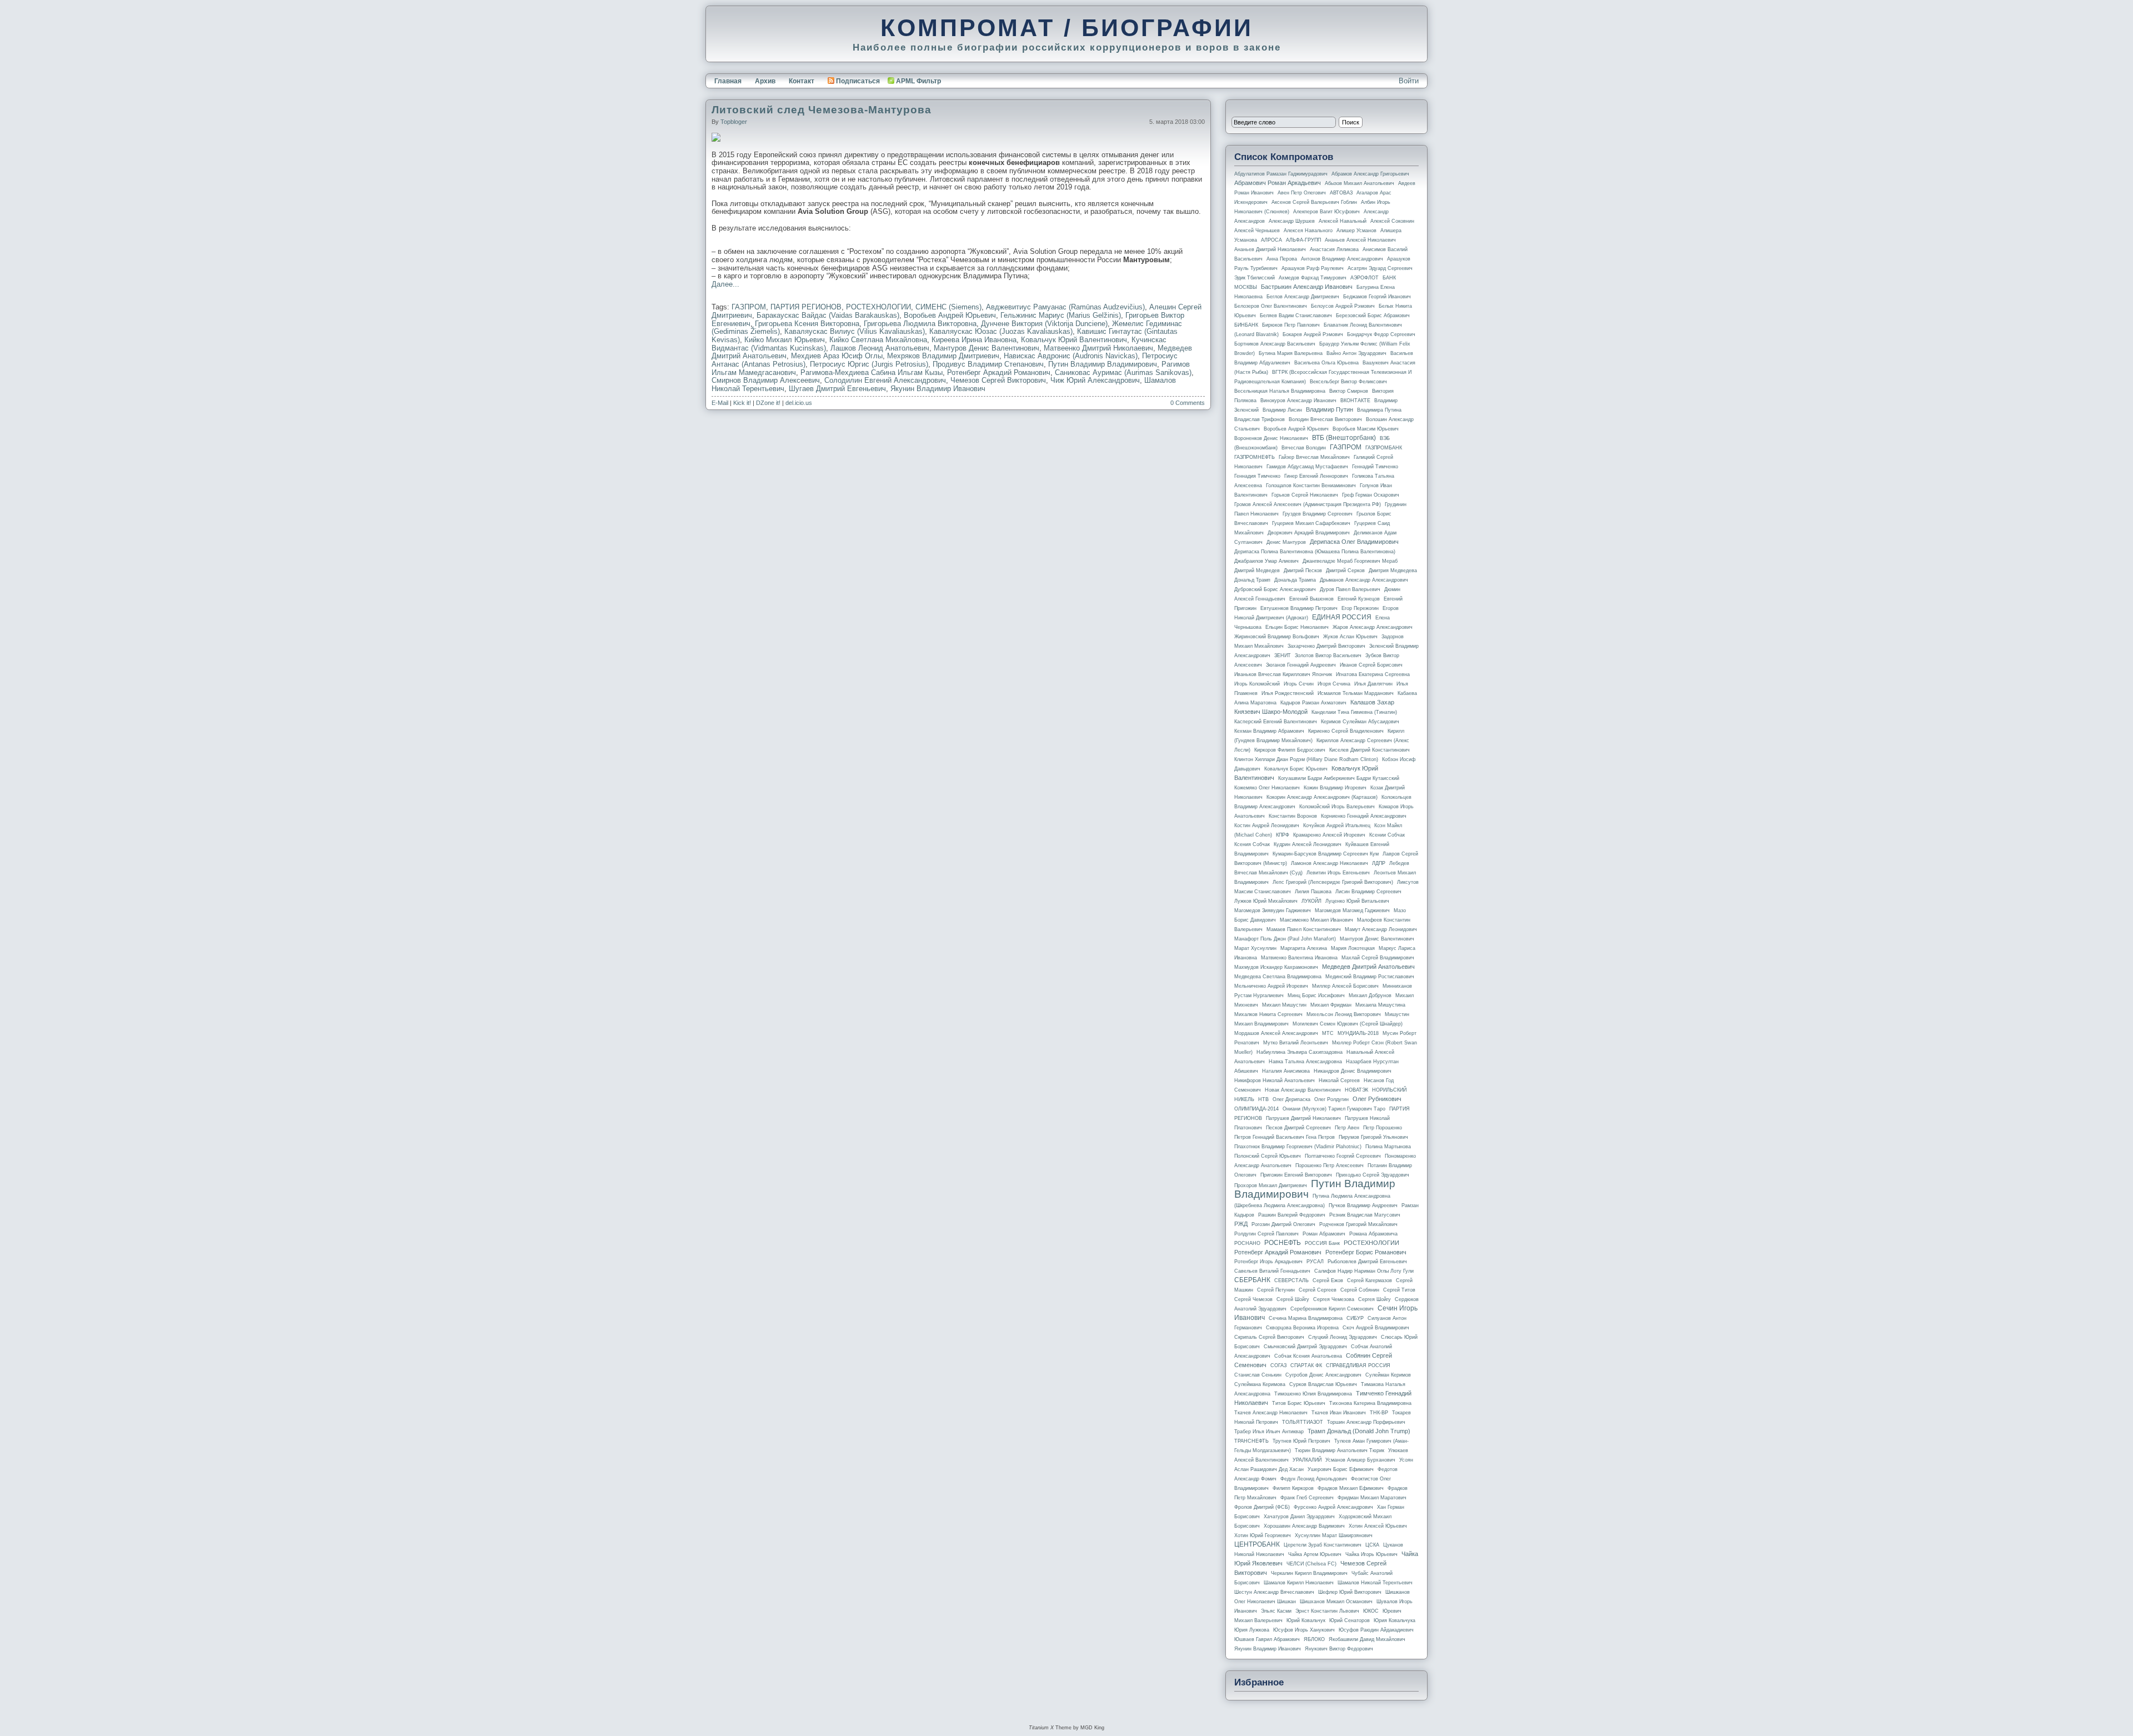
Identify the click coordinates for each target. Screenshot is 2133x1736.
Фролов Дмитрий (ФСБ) (1262, 1507)
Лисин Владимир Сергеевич (1368, 892)
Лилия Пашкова (1313, 892)
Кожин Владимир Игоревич (1335, 788)
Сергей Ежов (1328, 1280)
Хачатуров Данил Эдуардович (1299, 1517)
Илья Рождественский (1288, 693)
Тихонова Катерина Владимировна (1370, 1403)
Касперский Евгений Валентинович (1276, 722)
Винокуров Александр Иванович (1298, 401)
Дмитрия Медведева (1393, 571)
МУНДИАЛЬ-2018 (1358, 1033)
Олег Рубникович (1377, 1099)
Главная (728, 81)
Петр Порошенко (1383, 1128)
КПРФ (1283, 835)
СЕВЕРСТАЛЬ (1291, 1280)
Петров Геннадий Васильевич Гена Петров (1285, 1137)
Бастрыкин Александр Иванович (1307, 287)
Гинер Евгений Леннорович (1316, 476)
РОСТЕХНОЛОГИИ (878, 307)
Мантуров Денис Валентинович (987, 348)
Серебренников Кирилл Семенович (1332, 1309)
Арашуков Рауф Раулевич (1313, 268)
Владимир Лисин (1282, 410)
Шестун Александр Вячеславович (1274, 1592)
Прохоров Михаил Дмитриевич (1271, 1185)
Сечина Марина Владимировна (1306, 1318)
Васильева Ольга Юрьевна (1326, 363)
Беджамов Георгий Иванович (1377, 297)
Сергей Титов (1399, 1290)
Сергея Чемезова (1334, 1299)
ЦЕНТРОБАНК (1257, 1544)
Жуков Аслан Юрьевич (1350, 637)
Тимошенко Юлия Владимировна (1313, 1394)
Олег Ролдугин (1331, 1099)
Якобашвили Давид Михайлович (1367, 1639)
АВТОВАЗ (1341, 193)
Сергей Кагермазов (1370, 1280)
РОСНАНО (1247, 1243)
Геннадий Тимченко (1375, 467)
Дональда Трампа (1295, 580)
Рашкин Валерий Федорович (1292, 1215)
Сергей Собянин (1360, 1290)
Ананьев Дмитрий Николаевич (1270, 249)
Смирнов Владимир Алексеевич (766, 380)
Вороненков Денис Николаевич (1271, 438)
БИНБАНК (1246, 325)
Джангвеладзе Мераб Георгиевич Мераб (1350, 561)
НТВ (1263, 1099)
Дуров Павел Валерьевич (1350, 589)
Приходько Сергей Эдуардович (1373, 1175)
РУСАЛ (1315, 1262)
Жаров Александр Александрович (1373, 627)
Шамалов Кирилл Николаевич (1299, 1583)
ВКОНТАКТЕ (1355, 401)
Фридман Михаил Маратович (1372, 1498)
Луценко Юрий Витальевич (1357, 901)
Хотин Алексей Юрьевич (1378, 1526)
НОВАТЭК (1356, 1090)
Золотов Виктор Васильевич (1328, 656)
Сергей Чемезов (1253, 1299)
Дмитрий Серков (1345, 571)
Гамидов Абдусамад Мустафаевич (1307, 467)
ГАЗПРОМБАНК (1384, 448)
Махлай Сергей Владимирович (1378, 958)
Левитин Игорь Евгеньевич (1338, 873)
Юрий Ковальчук (1306, 1620)
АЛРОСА (1271, 240)
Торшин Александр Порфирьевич (1366, 1422)
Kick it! (742, 403)
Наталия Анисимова (1286, 1071)
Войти (1409, 81)
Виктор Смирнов (1349, 391)
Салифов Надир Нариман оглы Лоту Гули (1364, 1271)
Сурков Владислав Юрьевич (1323, 1384)
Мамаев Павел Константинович (1304, 929)
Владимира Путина (1379, 410)
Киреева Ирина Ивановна (974, 340)
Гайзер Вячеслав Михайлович (1314, 457)
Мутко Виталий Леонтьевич (1296, 1043)
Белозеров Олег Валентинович (1271, 306)
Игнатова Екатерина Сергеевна (1373, 674)
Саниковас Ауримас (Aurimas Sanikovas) (1123, 372)
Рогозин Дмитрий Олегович (1283, 1224)
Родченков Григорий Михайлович (1358, 1224)
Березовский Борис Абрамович (1373, 316)
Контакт (802, 81)
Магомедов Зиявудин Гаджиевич (1273, 910)
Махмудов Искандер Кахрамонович (1276, 967)
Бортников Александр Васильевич (1275, 344)
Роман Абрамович (1324, 1234)
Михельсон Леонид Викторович (1344, 1014)
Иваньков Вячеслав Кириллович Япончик (1283, 674)
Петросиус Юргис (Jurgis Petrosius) (869, 364)
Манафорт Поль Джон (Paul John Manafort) (1285, 939)
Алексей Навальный (1343, 221)
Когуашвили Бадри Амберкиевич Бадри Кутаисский (1339, 778)
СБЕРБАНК (1252, 1280)
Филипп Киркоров (1293, 1488)
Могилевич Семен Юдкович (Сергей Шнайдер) (1348, 1024)
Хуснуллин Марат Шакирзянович (1334, 1535)
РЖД (1241, 1224)
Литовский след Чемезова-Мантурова (822, 110)
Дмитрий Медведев (1257, 571)
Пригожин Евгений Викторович (1296, 1175)
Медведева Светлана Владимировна (1278, 977)
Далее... (725, 284)
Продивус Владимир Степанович (988, 364)
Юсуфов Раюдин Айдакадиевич (1376, 1630)
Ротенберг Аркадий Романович (999, 372)
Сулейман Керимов (1388, 1375)
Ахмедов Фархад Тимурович (1313, 278)
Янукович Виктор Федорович (1339, 1649)
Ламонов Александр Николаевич (1330, 863)
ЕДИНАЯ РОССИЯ (1342, 617)
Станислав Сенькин (1258, 1375)
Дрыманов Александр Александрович (1364, 580)
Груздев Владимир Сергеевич (1318, 514)
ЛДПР (1379, 863)
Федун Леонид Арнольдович (1314, 1479)
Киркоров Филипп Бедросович (1290, 750)
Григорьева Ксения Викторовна (807, 324)
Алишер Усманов (1356, 231)
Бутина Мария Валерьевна (1291, 353)
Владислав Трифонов (1260, 419)
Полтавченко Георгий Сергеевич (1343, 1156)
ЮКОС (1371, 1611)
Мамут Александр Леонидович (1381, 929)
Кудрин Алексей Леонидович (1308, 844)
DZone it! (768, 403)
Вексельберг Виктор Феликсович (1348, 382)
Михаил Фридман (1331, 1005)
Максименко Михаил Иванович (1316, 920)
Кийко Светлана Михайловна (878, 340)
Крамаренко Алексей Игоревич (1329, 835)
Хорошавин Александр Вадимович (1304, 1526)
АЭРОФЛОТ (1365, 278)
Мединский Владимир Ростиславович (1370, 977)
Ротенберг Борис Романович (1366, 1252)
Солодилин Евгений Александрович (885, 380)
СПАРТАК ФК (1306, 1365)
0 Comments (1188, 403)
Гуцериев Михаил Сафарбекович (1311, 523)
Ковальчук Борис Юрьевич (1296, 769)
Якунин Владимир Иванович (938, 389)
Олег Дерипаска (1291, 1099)
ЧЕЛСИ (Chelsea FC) (1311, 1564)
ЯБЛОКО (1314, 1639)
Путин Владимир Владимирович (1103, 364)
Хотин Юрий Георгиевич (1263, 1535)
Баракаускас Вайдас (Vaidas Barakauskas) (828, 315)
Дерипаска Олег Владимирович (1354, 542)
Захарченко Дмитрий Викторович (1326, 646)
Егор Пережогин (1360, 608)
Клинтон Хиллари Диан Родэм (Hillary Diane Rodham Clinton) (1306, 759)
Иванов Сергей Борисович (1371, 665)
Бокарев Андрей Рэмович (1313, 334)
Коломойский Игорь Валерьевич (1337, 807)
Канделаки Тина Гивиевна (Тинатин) (1354, 712)
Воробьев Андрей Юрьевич (950, 315)
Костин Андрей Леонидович (1267, 826)
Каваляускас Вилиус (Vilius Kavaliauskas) (855, 331)
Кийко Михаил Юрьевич (785, 340)
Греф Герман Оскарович (1371, 495)
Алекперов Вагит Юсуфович (1326, 212)
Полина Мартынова (1388, 1147)
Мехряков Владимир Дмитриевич (943, 356)
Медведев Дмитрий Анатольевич (1368, 967)
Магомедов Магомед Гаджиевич (1352, 910)
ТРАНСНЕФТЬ (1251, 1441)
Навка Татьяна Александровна (1305, 1062)
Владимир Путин (1330, 409)
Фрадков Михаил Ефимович (1351, 1488)
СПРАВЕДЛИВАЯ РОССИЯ (1358, 1365)
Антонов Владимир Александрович (1342, 259)
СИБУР (1355, 1318)
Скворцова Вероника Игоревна (1302, 1328)
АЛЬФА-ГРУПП (1303, 240)
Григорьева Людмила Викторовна (920, 324)
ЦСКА (1372, 1545)
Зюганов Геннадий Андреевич (1301, 665)
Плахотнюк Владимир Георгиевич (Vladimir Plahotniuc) (1298, 1147)
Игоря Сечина (1334, 684)
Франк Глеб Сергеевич (1307, 1498)
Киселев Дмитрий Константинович (1370, 750)
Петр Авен (1347, 1128)
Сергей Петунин (1276, 1290)
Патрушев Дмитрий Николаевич (1303, 1118)
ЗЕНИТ (1283, 656)
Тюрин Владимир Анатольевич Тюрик (1340, 1450)
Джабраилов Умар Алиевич (1266, 561)
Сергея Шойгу (1375, 1299)
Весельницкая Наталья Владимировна (1280, 391)
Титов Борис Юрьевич (1299, 1403)
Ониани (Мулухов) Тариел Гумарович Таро (1334, 1109)
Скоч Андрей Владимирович (1376, 1328)
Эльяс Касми (1276, 1611)
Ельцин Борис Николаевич (1297, 627)
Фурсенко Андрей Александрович (1333, 1507)
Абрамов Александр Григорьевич (1370, 174)
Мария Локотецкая (1353, 948)
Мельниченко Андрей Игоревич (1271, 986)
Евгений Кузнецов (1359, 599)
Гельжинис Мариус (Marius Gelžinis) (1061, 315)
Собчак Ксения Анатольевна (1308, 1356)
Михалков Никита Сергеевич (1268, 1014)
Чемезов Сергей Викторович (998, 380)
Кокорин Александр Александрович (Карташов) (1322, 797)
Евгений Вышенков (1311, 599)
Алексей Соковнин (1392, 221)
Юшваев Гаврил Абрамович (1267, 1639)
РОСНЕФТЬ (1283, 1243)
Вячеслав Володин (1304, 448)
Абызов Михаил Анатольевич (1360, 183)
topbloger (734, 122)
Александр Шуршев (1292, 221)
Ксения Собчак (1252, 844)
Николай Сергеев (1339, 1080)
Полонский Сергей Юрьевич (1268, 1156)
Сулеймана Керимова (1260, 1384)
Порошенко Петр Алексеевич (1330, 1165)
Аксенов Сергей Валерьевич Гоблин (1314, 202)
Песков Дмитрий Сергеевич (1298, 1128)
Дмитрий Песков (1303, 571)
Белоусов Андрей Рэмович (1343, 306)
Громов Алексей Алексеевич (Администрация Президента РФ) (1308, 504)
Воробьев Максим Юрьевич (1366, 429)
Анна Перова (1282, 259)
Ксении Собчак (1387, 835)
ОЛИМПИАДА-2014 (1256, 1109)
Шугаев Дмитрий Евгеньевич (837, 389)
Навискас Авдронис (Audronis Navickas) (1071, 356)
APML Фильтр (918, 81)
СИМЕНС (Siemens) (948, 307)
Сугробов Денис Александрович (1323, 1375)
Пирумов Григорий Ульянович (1373, 1137)
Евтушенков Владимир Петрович (1299, 608)
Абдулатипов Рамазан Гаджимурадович (1281, 174)
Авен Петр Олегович (1302, 193)
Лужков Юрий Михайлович (1266, 901)
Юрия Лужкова (1252, 1630)
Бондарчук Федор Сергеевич (1381, 334)
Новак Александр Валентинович (1303, 1090)
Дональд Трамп (1252, 580)
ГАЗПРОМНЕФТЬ (1255, 457)
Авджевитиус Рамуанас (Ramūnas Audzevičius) (1065, 307)
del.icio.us (799, 403)
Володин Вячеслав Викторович (1325, 419)
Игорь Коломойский (1257, 684)
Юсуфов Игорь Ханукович (1304, 1630)
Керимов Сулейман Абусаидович (1360, 722)
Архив (765, 81)
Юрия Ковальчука (1395, 1620)
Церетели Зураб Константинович (1323, 1545)
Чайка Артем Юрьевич (1315, 1554)
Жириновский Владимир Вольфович (1277, 637)
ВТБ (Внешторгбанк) (1344, 438)
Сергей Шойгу (1293, 1299)
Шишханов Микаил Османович (1336, 1602)
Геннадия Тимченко (1257, 476)
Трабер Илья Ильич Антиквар (1269, 1432)
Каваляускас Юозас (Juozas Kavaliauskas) (1001, 331)
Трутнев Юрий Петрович (1301, 1441)
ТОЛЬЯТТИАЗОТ (1303, 1422)
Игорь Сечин (1299, 684)
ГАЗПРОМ (749, 307)
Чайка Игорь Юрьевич (1371, 1554)
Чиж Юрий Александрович (1095, 380)
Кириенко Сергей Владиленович (1346, 731)
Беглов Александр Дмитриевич (1303, 297)
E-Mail (720, 403)
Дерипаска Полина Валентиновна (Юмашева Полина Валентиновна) (1315, 552)
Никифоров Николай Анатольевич (1275, 1080)
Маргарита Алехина (1304, 948)
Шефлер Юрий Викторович (1350, 1592)
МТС (1328, 1033)
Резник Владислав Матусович (1365, 1215)
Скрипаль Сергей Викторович (1269, 1337)
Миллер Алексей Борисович (1345, 986)
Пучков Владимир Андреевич (1363, 1205)
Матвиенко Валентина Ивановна (1299, 958)
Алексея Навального (1308, 231)
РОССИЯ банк (1322, 1243)
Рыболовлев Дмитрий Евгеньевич (1367, 1262)
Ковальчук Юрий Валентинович (1074, 340)
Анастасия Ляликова (1334, 249)
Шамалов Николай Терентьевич (1375, 1583)
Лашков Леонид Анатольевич (880, 348)
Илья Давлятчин (1373, 684)
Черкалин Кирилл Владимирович (1309, 1573)
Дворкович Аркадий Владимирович (1309, 533)
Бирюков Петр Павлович (1291, 325)
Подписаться (858, 81)
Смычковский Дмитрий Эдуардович (1305, 1347)
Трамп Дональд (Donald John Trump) (1359, 1431)
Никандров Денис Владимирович (1353, 1071)
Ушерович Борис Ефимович (1341, 1469)
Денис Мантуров (1286, 542)
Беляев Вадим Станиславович (1296, 316)
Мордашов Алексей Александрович (1276, 1033)
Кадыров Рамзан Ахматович (1313, 703)
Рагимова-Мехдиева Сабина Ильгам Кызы (872, 372)
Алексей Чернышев (1257, 231)
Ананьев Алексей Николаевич (1360, 240)
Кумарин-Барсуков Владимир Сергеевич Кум (1326, 854)
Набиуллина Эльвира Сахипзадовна (1300, 1052)
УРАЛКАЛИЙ (1307, 1460)
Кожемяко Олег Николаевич (1267, 788)
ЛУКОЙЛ (1311, 901)
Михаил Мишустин (1284, 1005)
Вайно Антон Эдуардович (1356, 353)
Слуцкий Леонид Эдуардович (1343, 1337)
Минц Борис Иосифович (1316, 995)
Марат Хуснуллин (1255, 948)
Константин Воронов (1293, 816)
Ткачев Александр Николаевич (1271, 1413)
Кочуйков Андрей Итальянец (1337, 826)
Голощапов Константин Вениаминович (1311, 486)
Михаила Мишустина (1380, 1005)
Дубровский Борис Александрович (1275, 589)
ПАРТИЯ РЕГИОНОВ (806, 307)
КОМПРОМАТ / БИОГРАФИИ (1067, 28)
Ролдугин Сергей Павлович (1266, 1234)
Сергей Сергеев (1318, 1290)
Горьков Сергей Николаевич (1305, 495)
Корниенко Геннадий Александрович (1364, 816)
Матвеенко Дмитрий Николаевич (1098, 348)
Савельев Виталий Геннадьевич (1272, 1271)
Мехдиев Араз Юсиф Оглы (837, 356)
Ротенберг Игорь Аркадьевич (1268, 1262)
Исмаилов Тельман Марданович (1356, 693)
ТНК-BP (1379, 1413)
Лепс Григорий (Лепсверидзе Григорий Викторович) (1333, 882)
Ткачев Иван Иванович (1339, 1413)
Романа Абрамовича (1373, 1234)
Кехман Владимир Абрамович (1269, 731)
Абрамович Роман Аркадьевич (1278, 183)
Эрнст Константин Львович (1327, 1611)
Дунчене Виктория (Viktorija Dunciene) (1044, 324)
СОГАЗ (1278, 1365)
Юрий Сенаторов (1350, 1620)
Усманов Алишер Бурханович (1360, 1460)
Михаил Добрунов (1370, 995)
